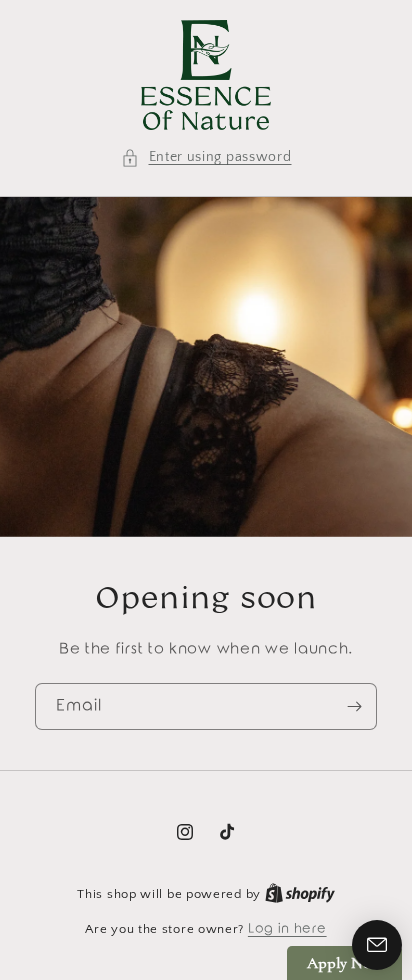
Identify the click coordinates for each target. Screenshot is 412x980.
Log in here (287, 928)
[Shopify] (300, 893)
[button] (206, 157)
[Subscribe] (354, 706)
